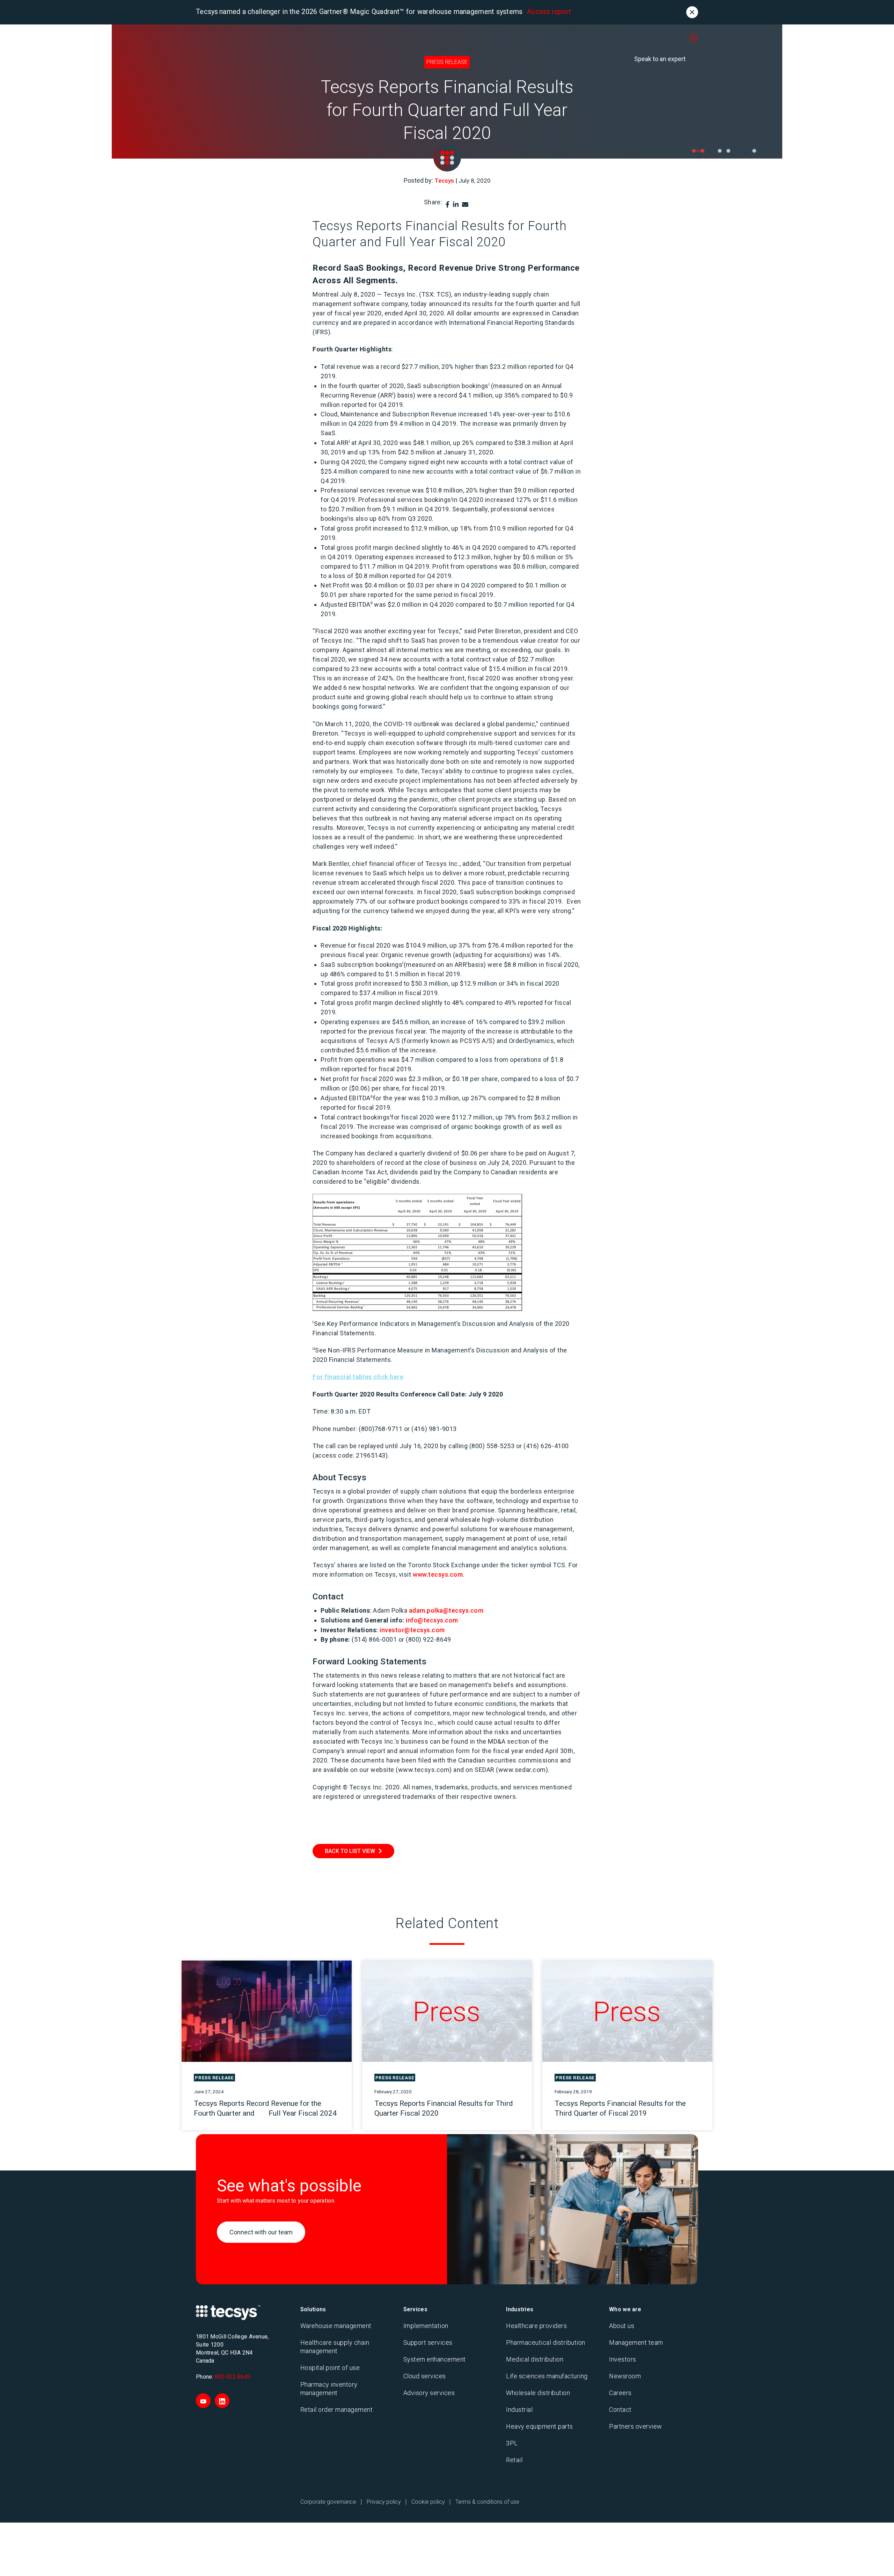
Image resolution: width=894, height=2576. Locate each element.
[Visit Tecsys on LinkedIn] (222, 2401)
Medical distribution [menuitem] (535, 2359)
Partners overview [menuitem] (636, 2426)
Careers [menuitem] (620, 2393)
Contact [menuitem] (620, 2410)
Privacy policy (384, 2502)
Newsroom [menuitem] (625, 2376)
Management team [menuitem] (636, 2343)
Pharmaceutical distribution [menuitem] (546, 2343)
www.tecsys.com (438, 1574)
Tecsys (444, 181)
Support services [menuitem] (428, 2343)
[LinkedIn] (456, 205)
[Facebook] (448, 205)
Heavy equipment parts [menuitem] (540, 2426)
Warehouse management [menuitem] (336, 2326)
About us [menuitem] (622, 2326)
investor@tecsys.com (412, 1630)
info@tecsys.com (432, 1620)
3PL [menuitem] (512, 2443)
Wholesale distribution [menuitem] (538, 2393)
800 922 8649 (232, 2377)
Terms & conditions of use (487, 2502)
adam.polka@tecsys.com (446, 1610)
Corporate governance (328, 2502)
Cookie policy (428, 2502)
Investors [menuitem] (623, 2359)
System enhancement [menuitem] (435, 2359)
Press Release (447, 62)
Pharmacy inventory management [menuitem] (329, 2389)
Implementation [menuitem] (426, 2326)
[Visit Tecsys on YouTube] (203, 2401)
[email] (465, 205)
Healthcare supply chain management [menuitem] (335, 2347)
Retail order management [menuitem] (337, 2410)
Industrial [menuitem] (519, 2410)
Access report (549, 12)
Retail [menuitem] (514, 2460)
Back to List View (350, 1851)
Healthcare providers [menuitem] (536, 2326)
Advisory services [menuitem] (429, 2393)
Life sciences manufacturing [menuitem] (547, 2376)
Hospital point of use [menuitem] (330, 2368)
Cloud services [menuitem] (425, 2376)
